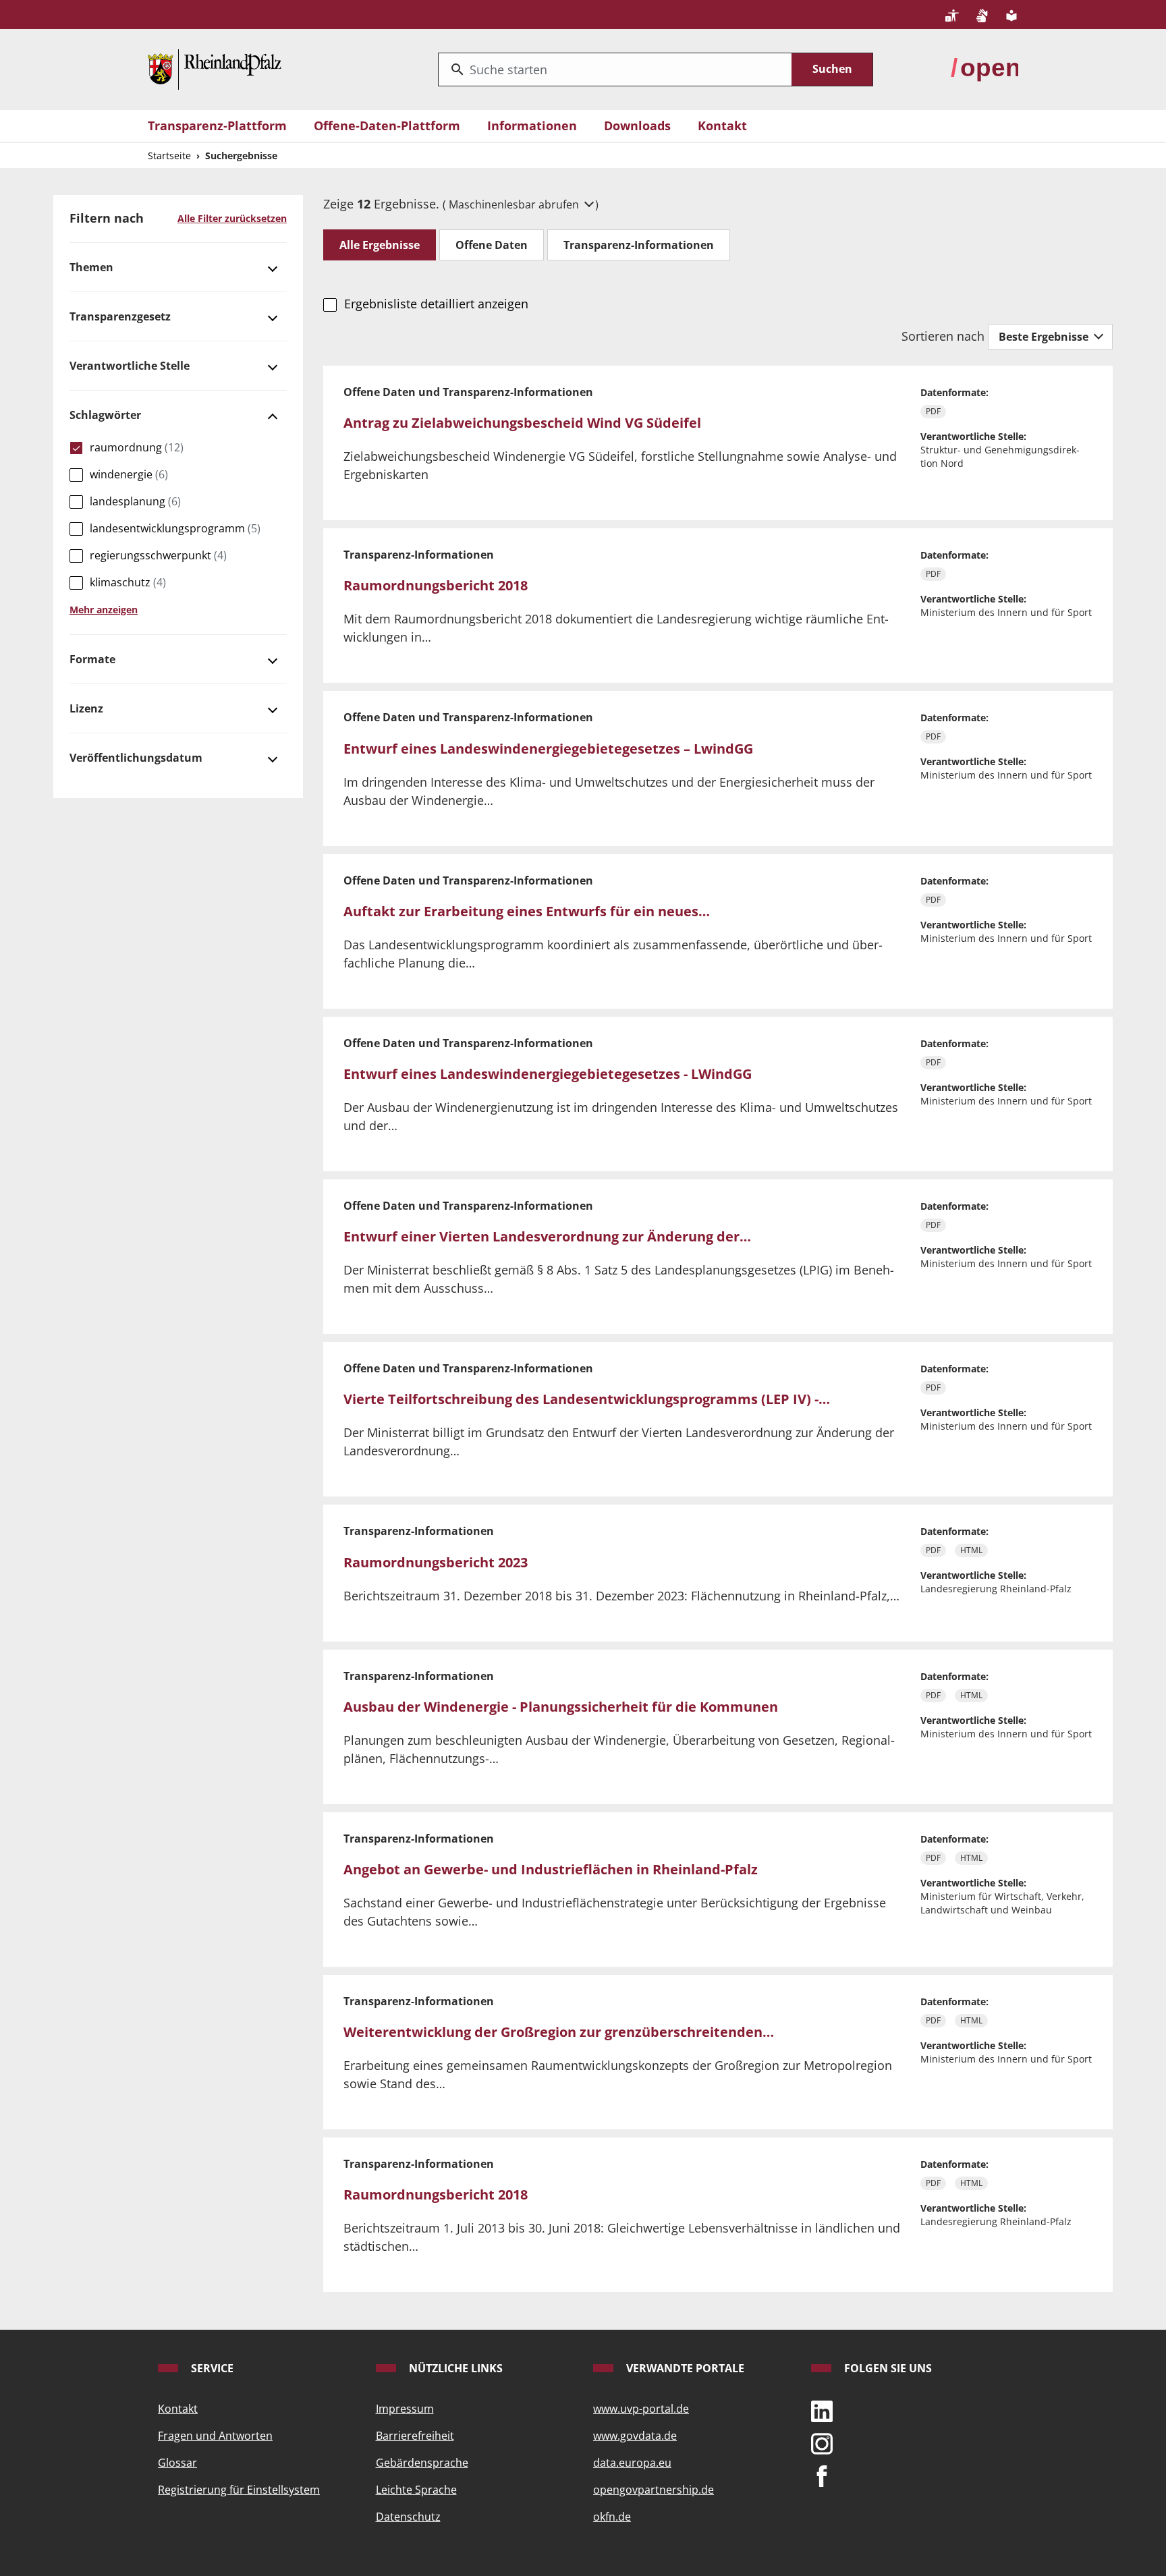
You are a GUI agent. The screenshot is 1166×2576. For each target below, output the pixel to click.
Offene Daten (492, 245)
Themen (91, 267)
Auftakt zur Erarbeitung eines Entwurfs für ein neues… (527, 911)
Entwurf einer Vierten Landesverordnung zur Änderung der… (547, 1236)
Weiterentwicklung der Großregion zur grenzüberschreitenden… (559, 2032)
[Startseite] (215, 68)
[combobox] (615, 69)
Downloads (637, 125)
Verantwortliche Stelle (130, 366)
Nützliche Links (454, 2368)
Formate (92, 659)
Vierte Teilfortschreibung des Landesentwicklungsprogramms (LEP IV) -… (587, 1399)
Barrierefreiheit (415, 2436)
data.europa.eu (632, 2463)
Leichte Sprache (416, 2490)
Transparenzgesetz (120, 316)
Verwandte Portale (684, 2368)
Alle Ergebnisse (380, 245)
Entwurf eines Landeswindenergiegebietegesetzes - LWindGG (548, 1074)
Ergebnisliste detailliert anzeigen (436, 304)
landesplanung (135, 501)
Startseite (169, 156)
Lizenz (86, 708)
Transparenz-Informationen (639, 245)
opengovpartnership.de (654, 2490)
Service (211, 2368)
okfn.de (612, 2517)
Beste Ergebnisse (1045, 337)
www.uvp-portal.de (641, 2409)
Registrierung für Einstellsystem (239, 2490)
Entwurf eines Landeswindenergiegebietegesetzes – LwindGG (548, 749)
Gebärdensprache (422, 2463)
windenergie (129, 474)
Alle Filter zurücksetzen (232, 218)
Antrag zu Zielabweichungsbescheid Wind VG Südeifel (522, 423)
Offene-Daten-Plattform (387, 125)
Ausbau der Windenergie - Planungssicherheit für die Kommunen (561, 1707)
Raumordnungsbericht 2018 (436, 585)
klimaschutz (128, 582)
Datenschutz (408, 2517)
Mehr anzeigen (104, 610)
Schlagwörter (105, 415)
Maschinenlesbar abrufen (515, 204)
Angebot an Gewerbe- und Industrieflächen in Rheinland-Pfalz (551, 1869)
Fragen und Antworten (215, 2436)
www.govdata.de (635, 2436)
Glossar (177, 2463)
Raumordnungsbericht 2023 (436, 1562)
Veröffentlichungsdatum (136, 758)
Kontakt (722, 125)
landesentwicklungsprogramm (175, 528)
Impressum (405, 2409)
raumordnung (137, 447)
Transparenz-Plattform (217, 125)
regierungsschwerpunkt (158, 555)
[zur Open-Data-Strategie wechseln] (984, 68)
